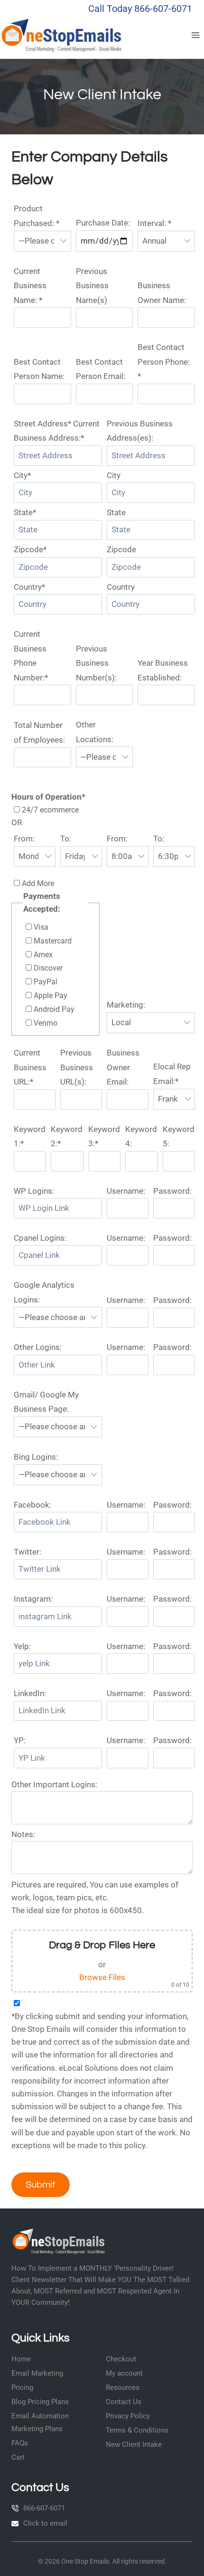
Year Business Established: (163, 670)
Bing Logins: (36, 1457)
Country (121, 587)
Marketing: (126, 1005)
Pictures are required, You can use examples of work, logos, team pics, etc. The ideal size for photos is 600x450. (95, 1897)
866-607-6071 (44, 2508)
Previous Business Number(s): (96, 663)
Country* (29, 587)
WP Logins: (34, 1191)
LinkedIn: (30, 1693)
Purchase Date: (103, 223)
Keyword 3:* (104, 1137)
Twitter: (28, 1552)
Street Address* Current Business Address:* (57, 431)
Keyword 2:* (67, 1137)
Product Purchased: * (37, 216)
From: (24, 839)
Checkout (121, 2359)
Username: (126, 1191)
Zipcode (121, 549)
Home (21, 2359)
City (114, 475)
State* (25, 512)
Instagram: (33, 1599)
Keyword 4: (141, 1137)
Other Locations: (95, 732)
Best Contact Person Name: (39, 369)
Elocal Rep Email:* (172, 1074)
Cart (18, 2457)
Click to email (45, 2523)
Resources (123, 2387)
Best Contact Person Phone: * (164, 362)
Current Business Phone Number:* (31, 656)
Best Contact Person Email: (101, 369)
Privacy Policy (128, 2416)
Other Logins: (38, 1347)
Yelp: (22, 1646)
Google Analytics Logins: (44, 1292)
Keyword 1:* (30, 1137)
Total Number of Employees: (39, 732)
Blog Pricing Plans (40, 2402)
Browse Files (102, 1977)
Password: (172, 1191)
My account (124, 2373)
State (116, 512)
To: (66, 839)
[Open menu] (195, 35)
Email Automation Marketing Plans (40, 2422)
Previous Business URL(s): (77, 1067)
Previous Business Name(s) (92, 286)
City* (22, 475)
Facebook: (32, 1505)
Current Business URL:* (30, 1067)
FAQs (20, 2443)
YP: (20, 1740)
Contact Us (124, 2402)
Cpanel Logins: (40, 1238)
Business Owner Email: (123, 1067)
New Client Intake (134, 2444)
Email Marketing (37, 2373)
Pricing (22, 2387)
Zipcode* (30, 549)
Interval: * (154, 223)
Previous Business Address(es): (140, 431)
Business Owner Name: (162, 293)
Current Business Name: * (30, 286)
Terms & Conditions (137, 2430)
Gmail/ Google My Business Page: (46, 1402)
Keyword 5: (179, 1137)
